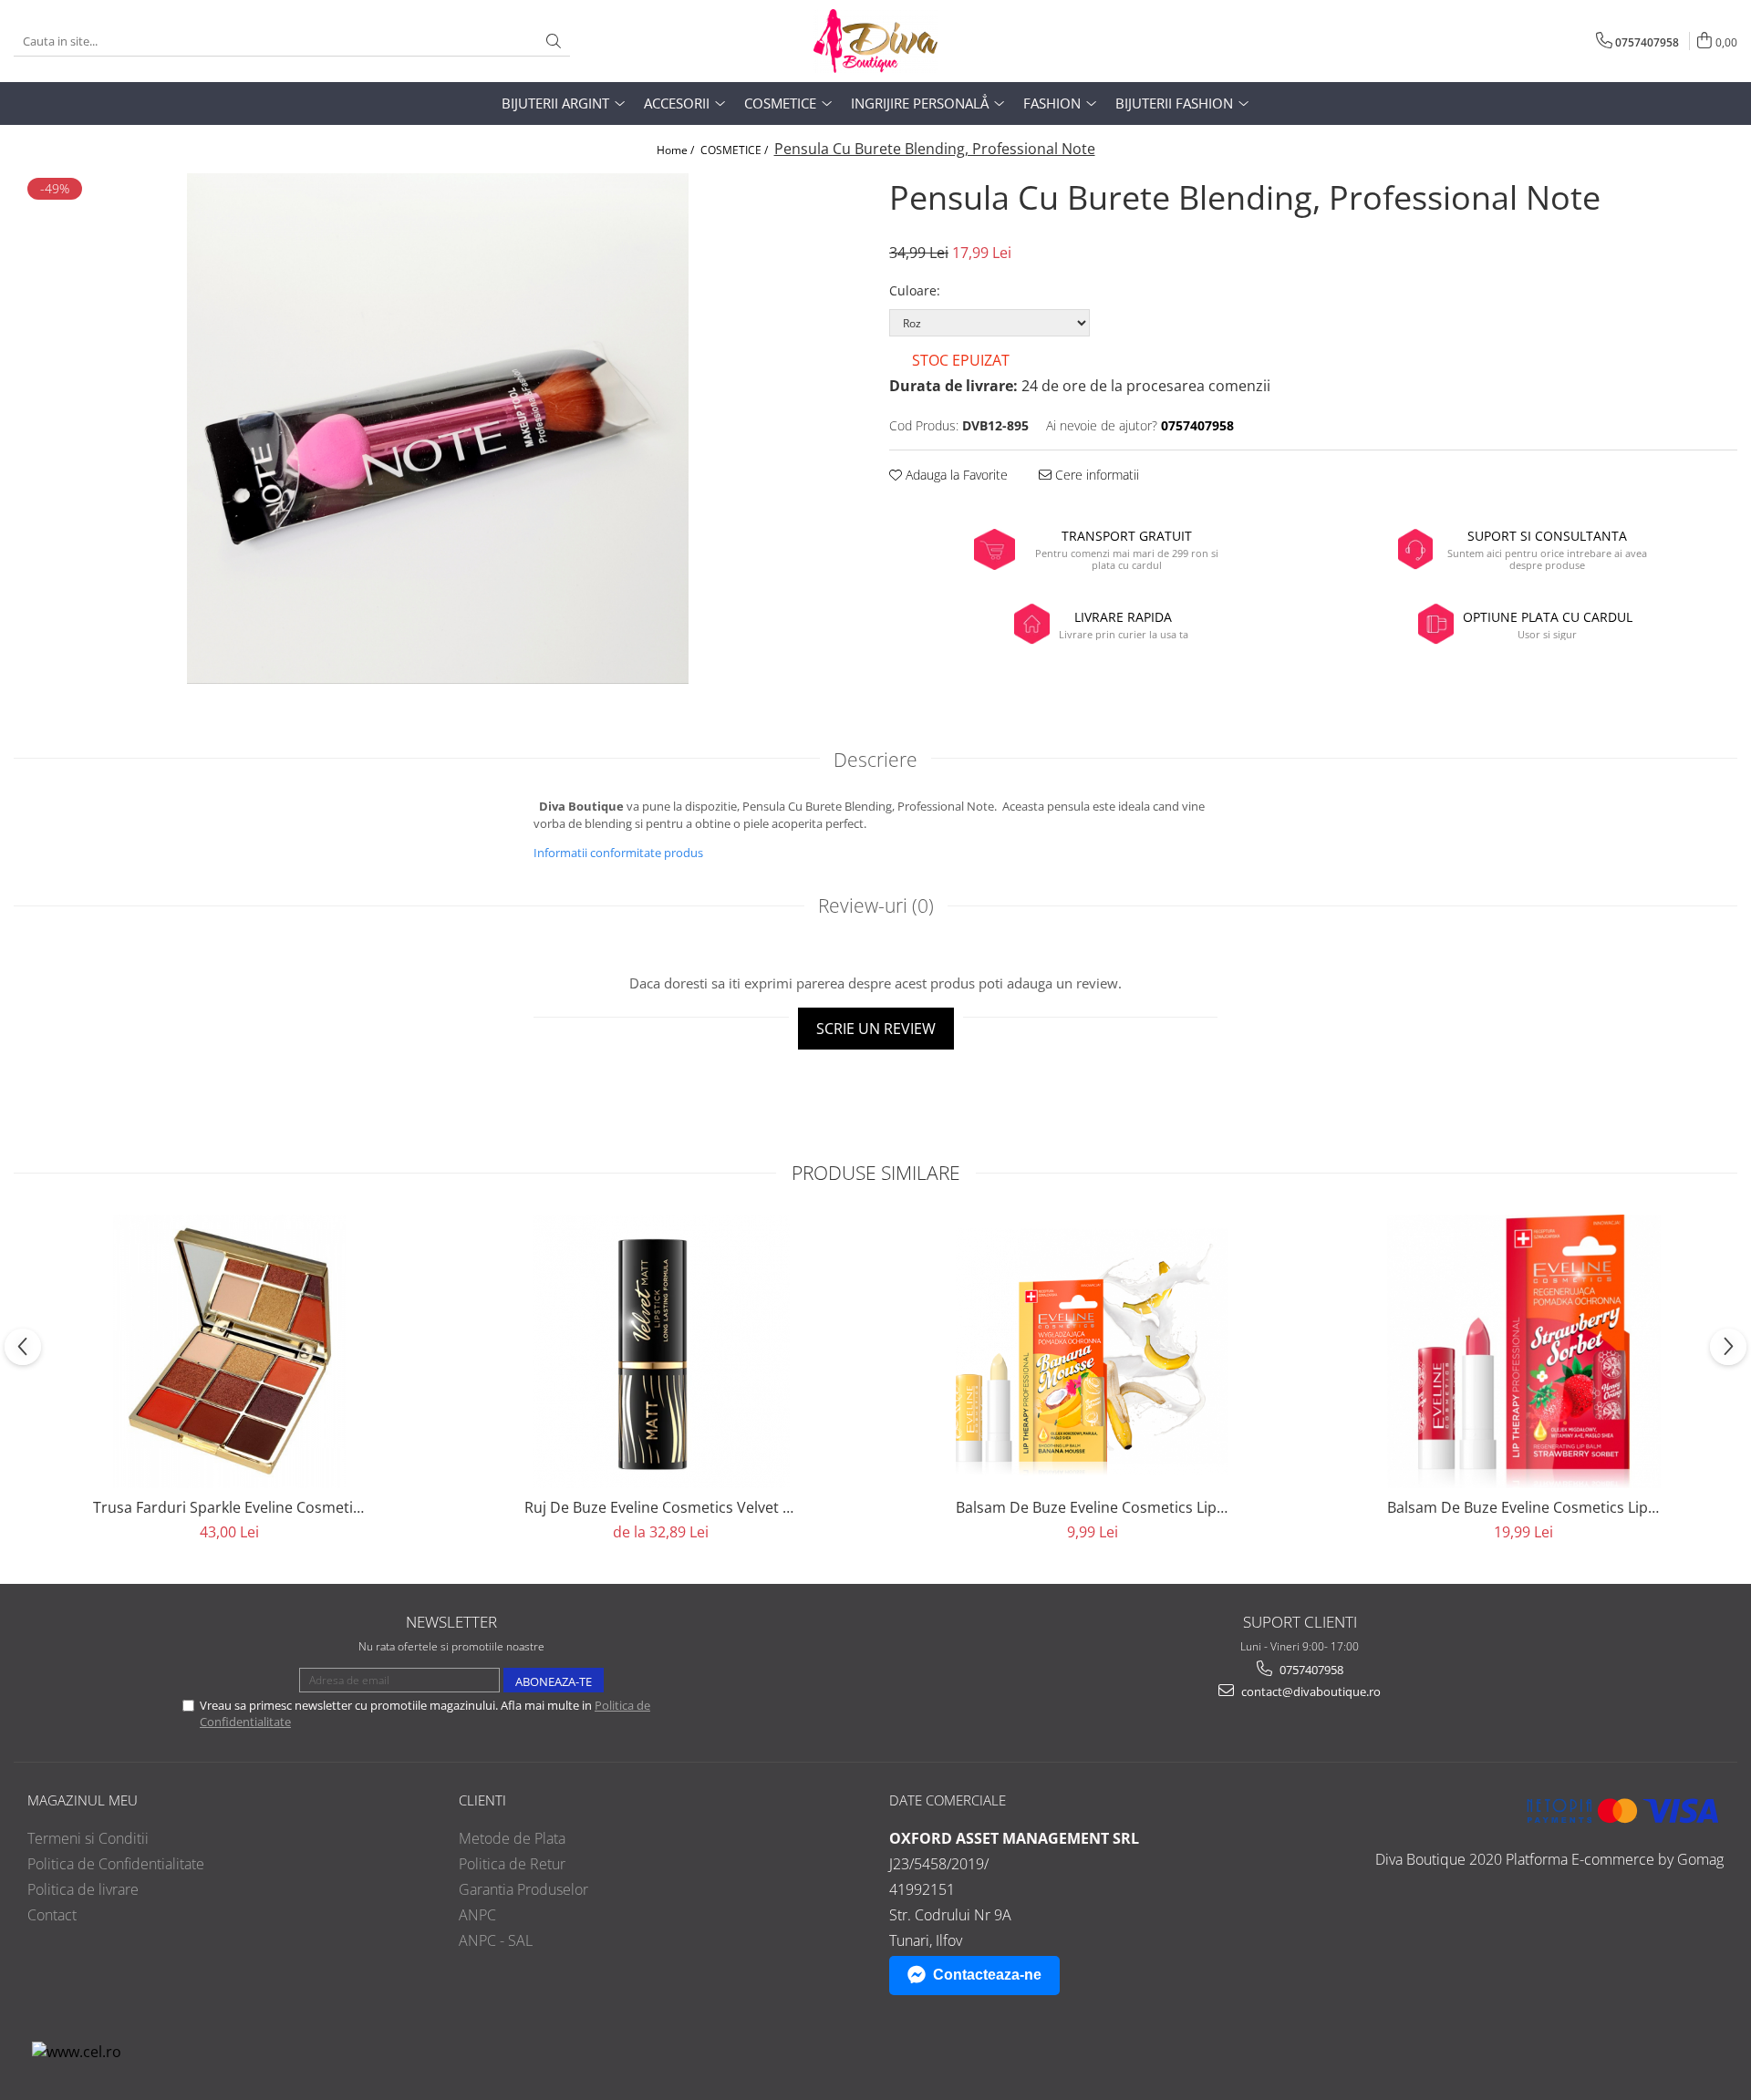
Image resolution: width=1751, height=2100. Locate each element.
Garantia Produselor (523, 1889)
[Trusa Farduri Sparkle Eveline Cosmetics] (230, 1351)
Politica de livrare (83, 1889)
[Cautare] (554, 41)
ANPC (477, 1915)
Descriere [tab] (875, 760)
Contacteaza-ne (987, 1975)
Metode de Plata (512, 1838)
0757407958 (1310, 1670)
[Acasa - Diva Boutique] (875, 41)
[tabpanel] (438, 429)
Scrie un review (876, 1029)
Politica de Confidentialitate (116, 1864)
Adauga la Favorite (955, 475)
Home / (677, 150)
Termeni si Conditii (88, 1838)
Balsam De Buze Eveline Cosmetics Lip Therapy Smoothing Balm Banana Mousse (1093, 1507)
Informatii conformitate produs (618, 853)
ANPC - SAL (496, 1940)
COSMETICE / (736, 150)
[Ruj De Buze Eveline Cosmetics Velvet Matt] (661, 1351)
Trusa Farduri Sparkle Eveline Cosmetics (230, 1507)
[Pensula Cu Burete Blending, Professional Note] (438, 429)
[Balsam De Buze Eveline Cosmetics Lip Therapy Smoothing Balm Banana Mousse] (1093, 1352)
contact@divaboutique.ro (1310, 1691)
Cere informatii (1095, 475)
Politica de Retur (512, 1864)
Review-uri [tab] (876, 905)
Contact (52, 1915)
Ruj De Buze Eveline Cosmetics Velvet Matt (661, 1507)
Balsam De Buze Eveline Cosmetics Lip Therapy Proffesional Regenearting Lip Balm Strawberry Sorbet (1524, 1507)
